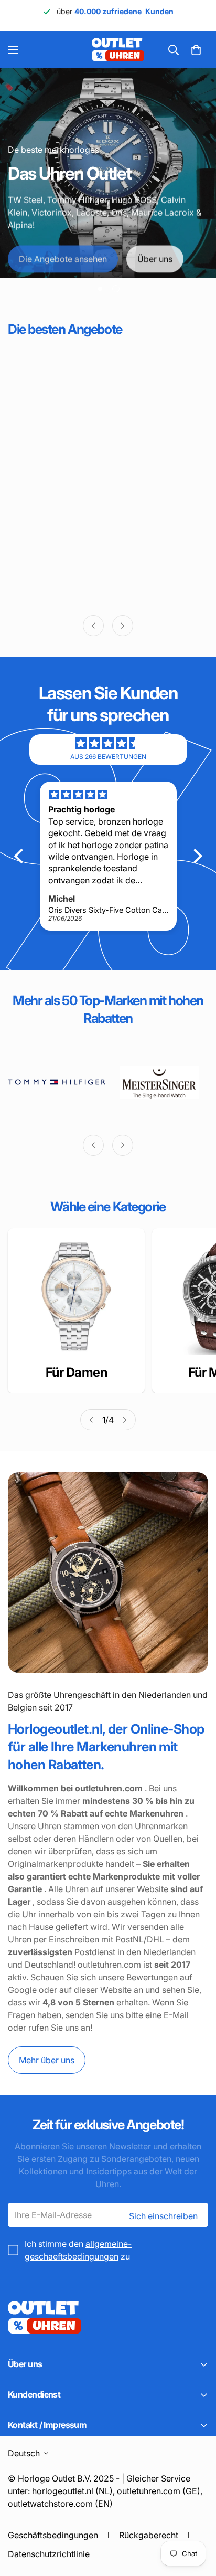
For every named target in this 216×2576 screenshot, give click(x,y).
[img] (108, 743)
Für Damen (77, 1372)
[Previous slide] (93, 626)
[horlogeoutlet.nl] (57, 50)
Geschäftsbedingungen (53, 2535)
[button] (196, 50)
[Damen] (76, 1297)
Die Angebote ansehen (63, 257)
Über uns (155, 257)
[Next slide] (123, 626)
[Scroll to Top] (197, 2520)
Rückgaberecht (149, 2535)
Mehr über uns (47, 2060)
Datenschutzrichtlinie (49, 2554)
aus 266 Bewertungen (108, 757)
